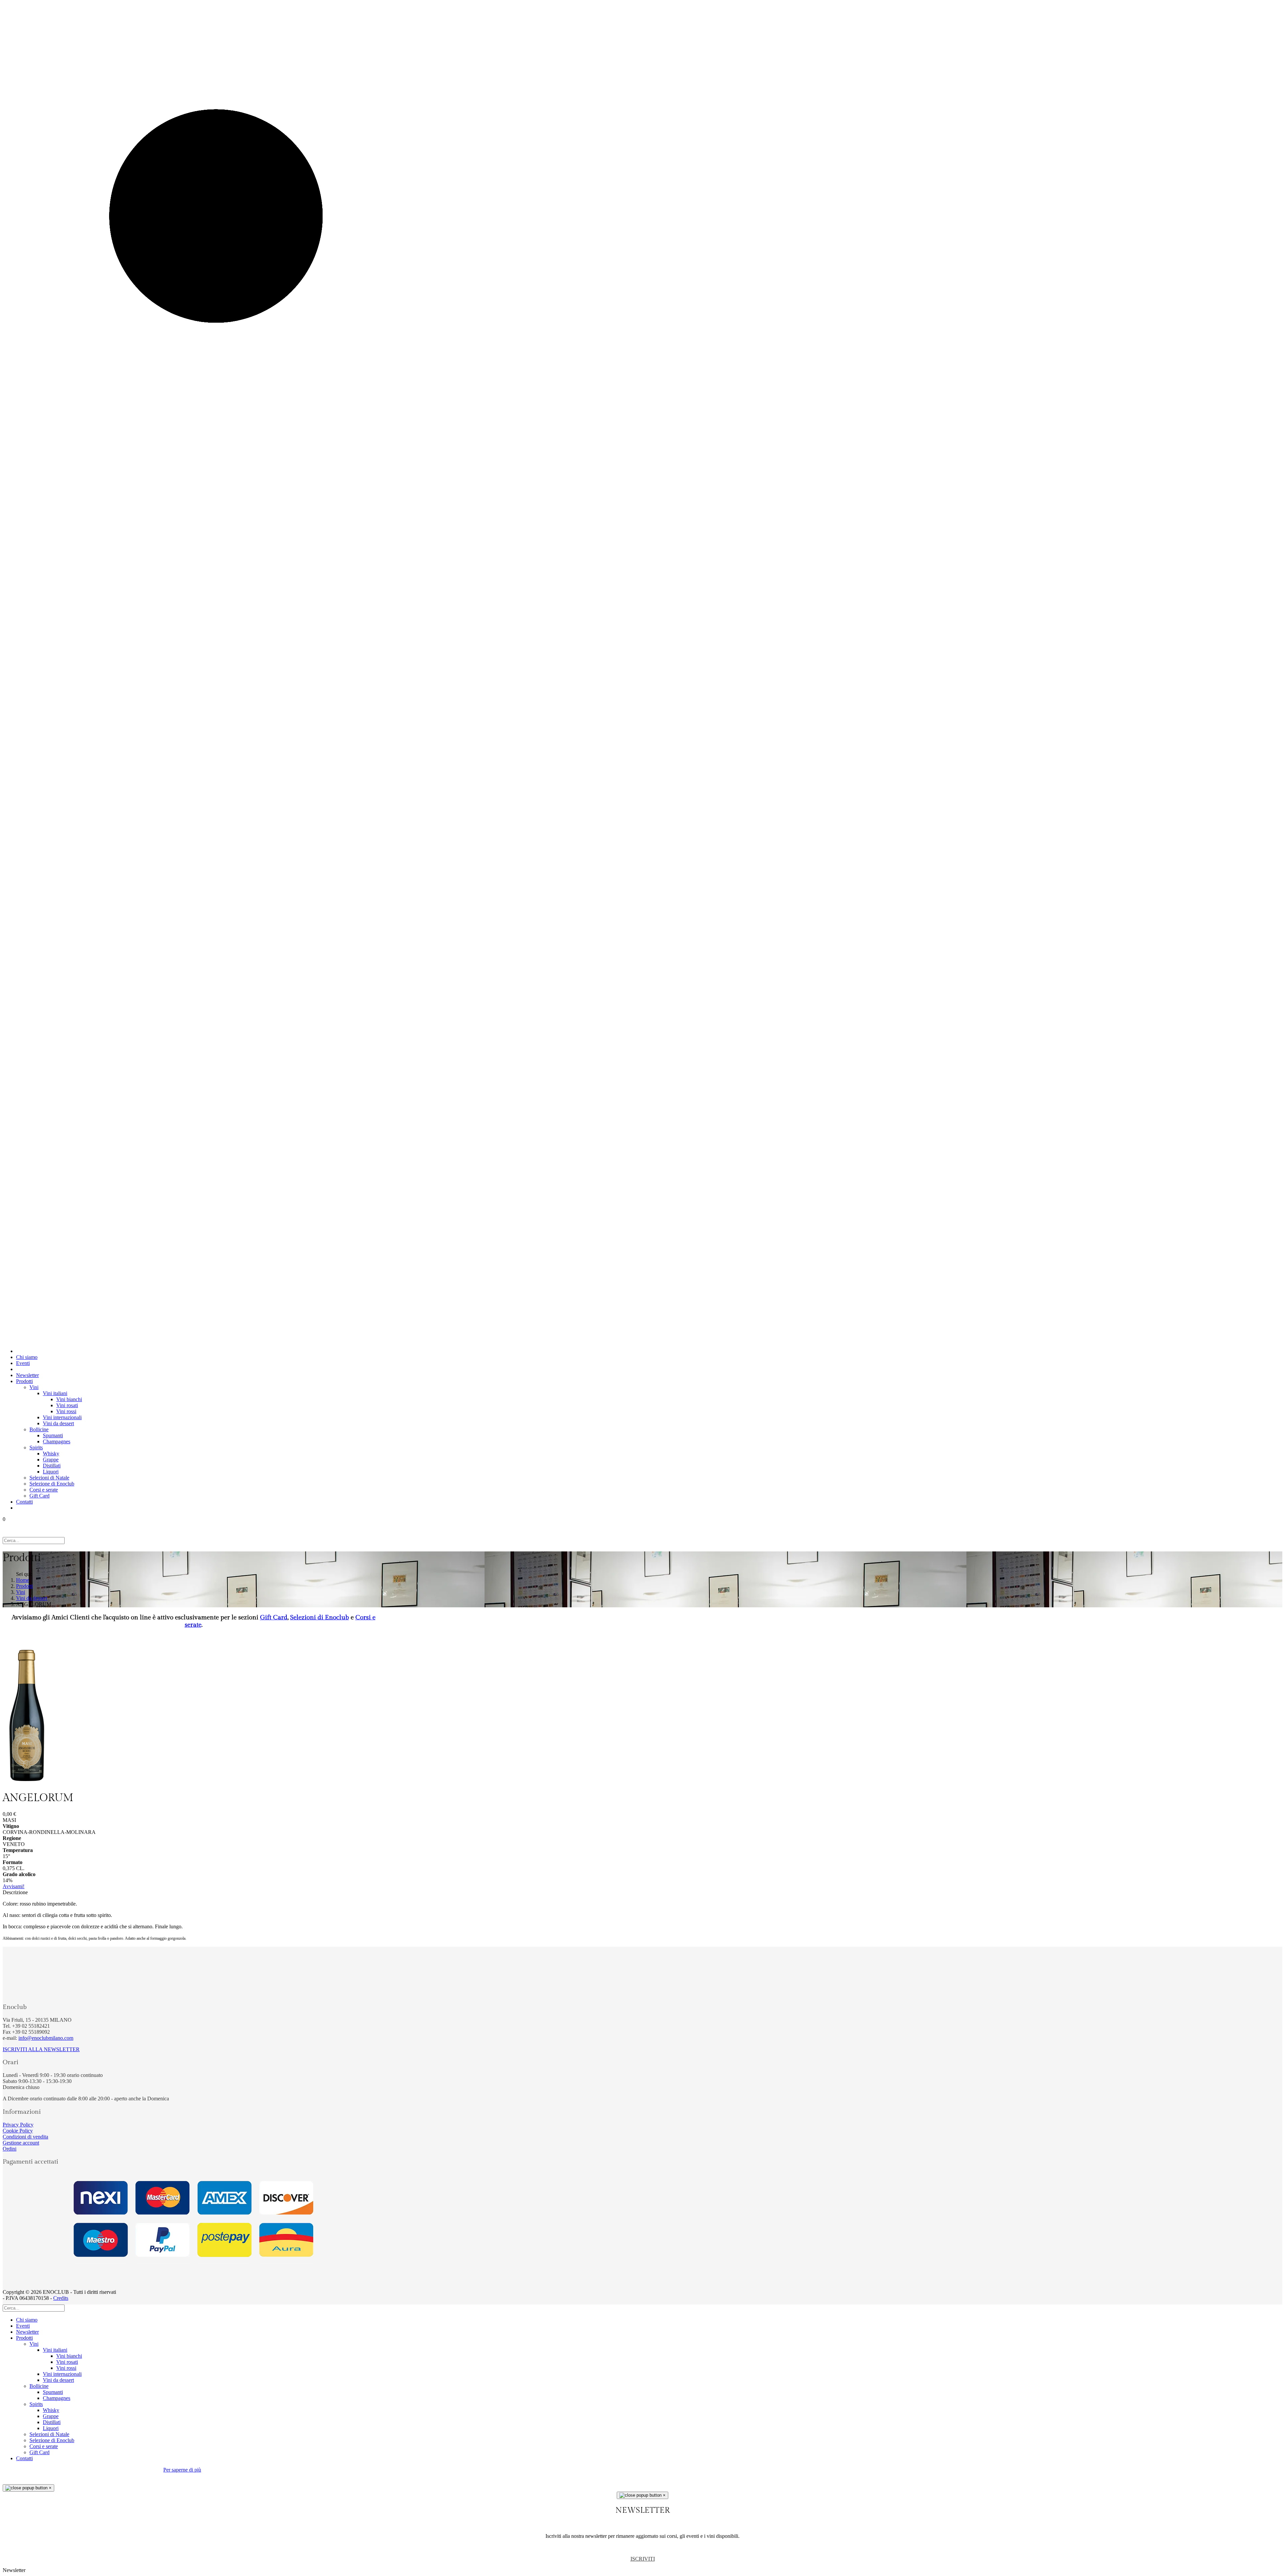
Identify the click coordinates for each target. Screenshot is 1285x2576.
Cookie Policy (18, 2131)
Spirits (36, 1447)
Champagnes (57, 1441)
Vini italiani (55, 1393)
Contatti (24, 1502)
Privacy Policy (18, 2125)
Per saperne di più (182, 2470)
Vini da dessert (58, 1423)
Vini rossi (66, 1411)
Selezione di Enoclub (52, 1484)
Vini (34, 1387)
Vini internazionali (62, 1417)
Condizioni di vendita (25, 2137)
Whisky (51, 1454)
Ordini (10, 2149)
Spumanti (53, 1435)
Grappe (51, 1460)
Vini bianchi (69, 1399)
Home (23, 1580)
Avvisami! (14, 1886)
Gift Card (39, 1496)
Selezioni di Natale (49, 1478)
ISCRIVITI (643, 2559)
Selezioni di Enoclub (320, 1617)
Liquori (51, 1472)
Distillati (52, 1466)
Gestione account (21, 2143)
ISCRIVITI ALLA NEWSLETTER (41, 2049)
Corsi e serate (44, 1490)
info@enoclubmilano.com (46, 2038)
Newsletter (27, 1375)
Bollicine (39, 1429)
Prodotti (24, 1381)
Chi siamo (27, 1357)
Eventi (23, 1363)
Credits (61, 2298)
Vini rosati (67, 1405)
